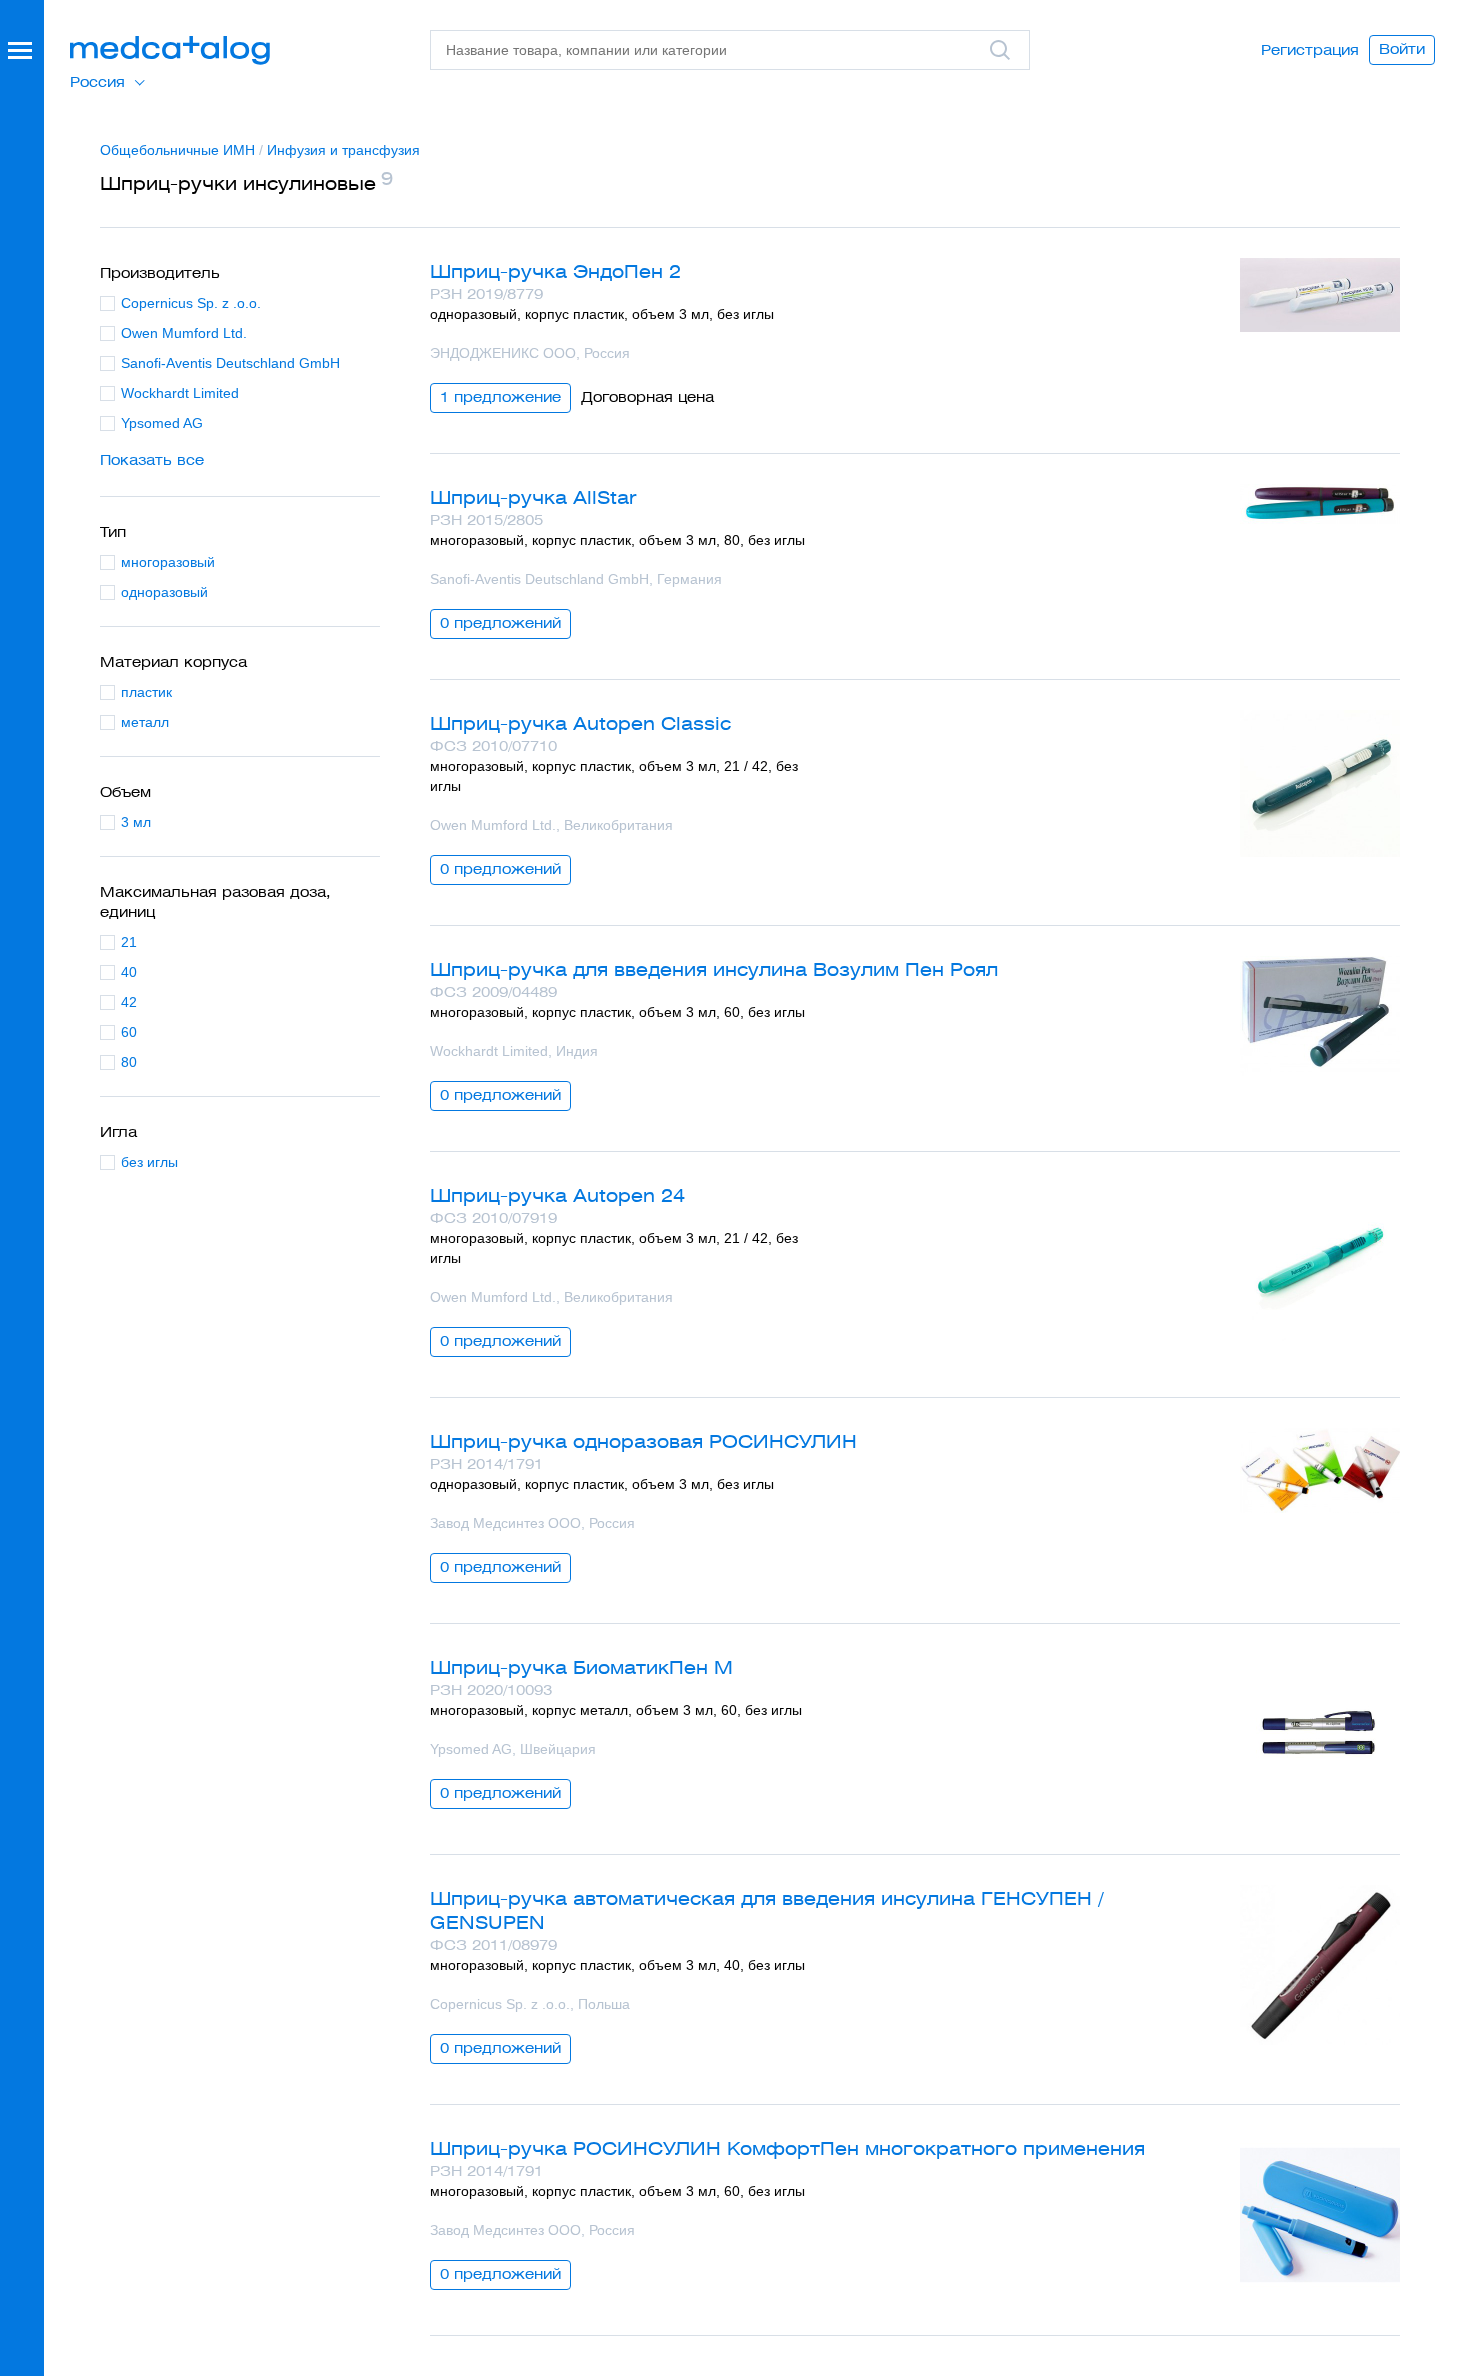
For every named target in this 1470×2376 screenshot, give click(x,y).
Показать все (152, 460)
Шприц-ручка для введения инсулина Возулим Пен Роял (714, 969)
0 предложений (500, 623)
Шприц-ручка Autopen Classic (580, 723)
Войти (1402, 49)
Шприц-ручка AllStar (533, 497)
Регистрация (1310, 50)
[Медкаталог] (170, 50)
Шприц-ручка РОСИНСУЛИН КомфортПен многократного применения (787, 2148)
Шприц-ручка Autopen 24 (557, 1195)
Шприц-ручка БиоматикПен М (581, 1667)
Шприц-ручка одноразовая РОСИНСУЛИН (643, 1441)
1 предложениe (500, 397)
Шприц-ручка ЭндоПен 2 (555, 271)
